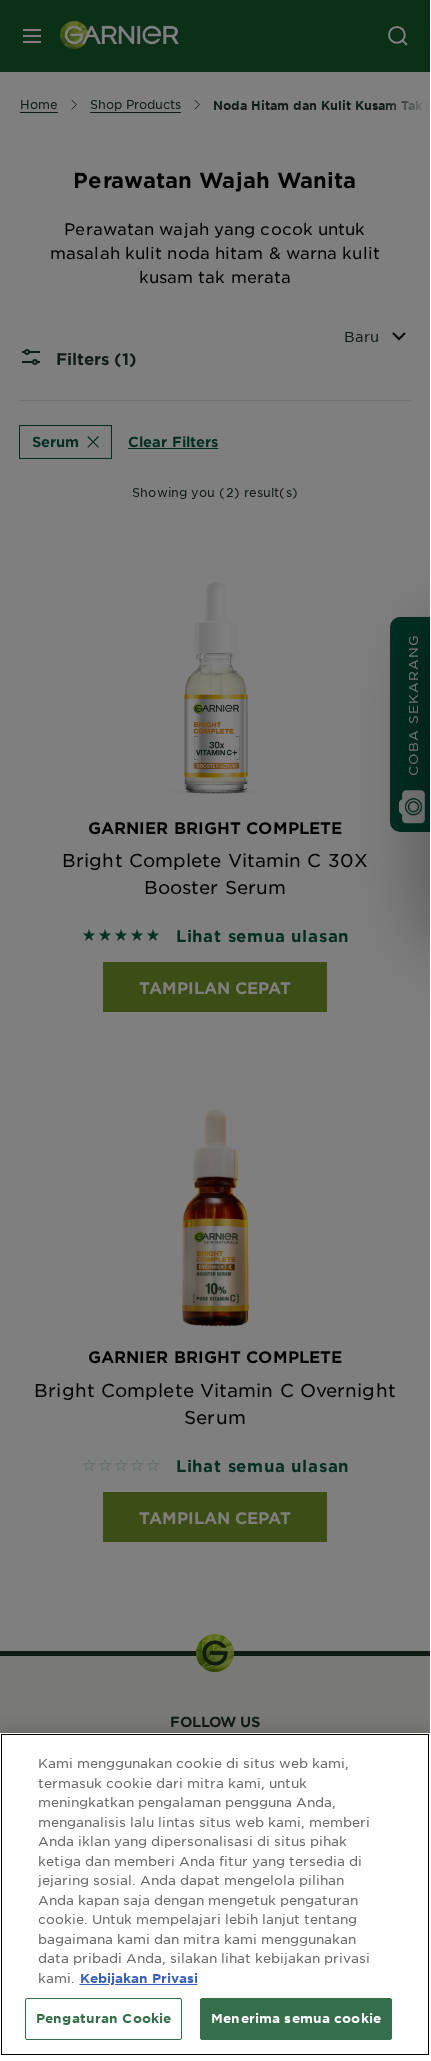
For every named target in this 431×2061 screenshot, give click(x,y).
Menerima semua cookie (296, 2018)
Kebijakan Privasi (139, 1978)
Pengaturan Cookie (103, 2018)
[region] (215, 1894)
